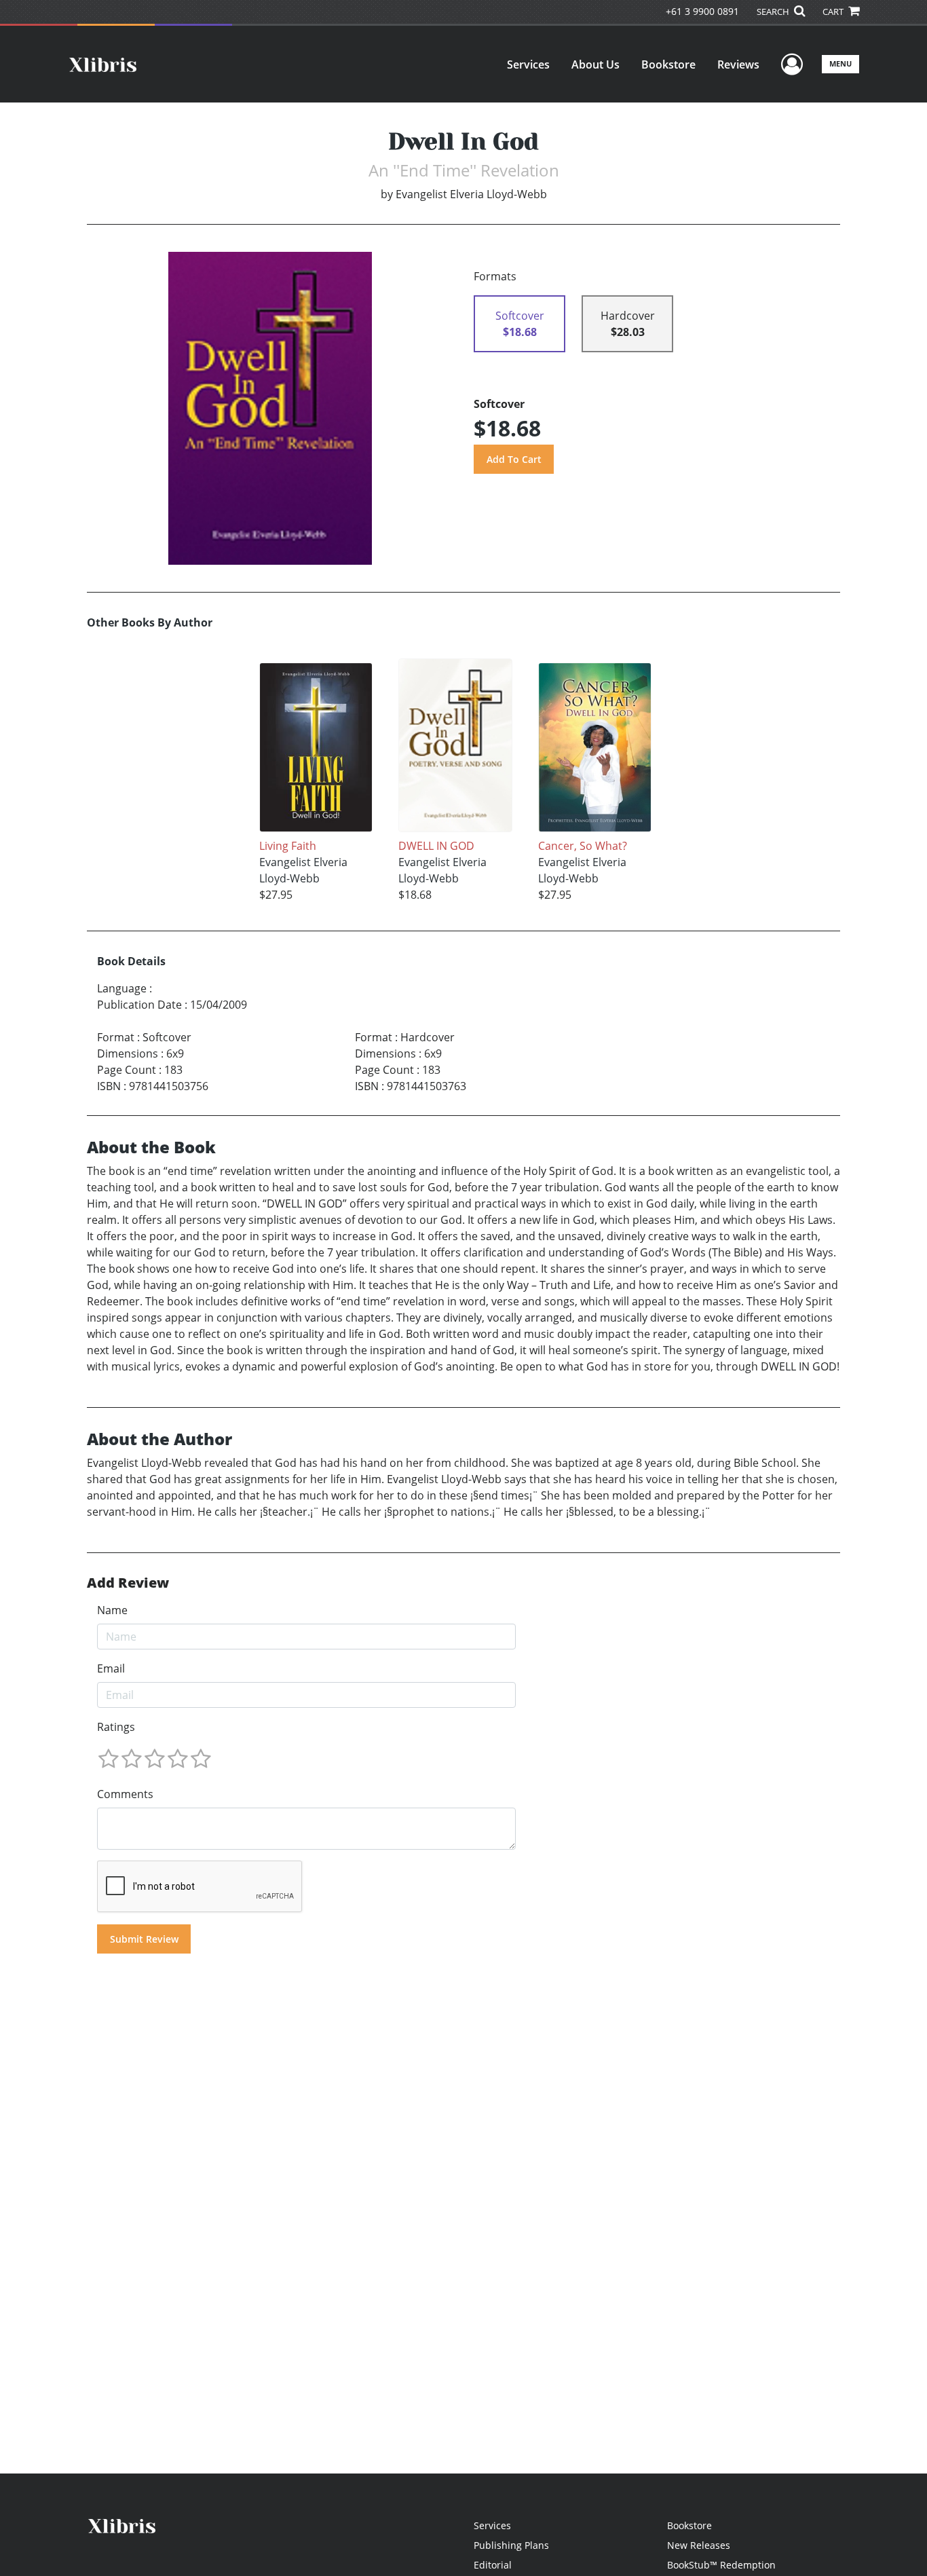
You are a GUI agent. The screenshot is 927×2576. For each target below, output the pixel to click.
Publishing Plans (511, 2545)
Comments (125, 1794)
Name (112, 1610)
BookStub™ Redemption (721, 2565)
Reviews (738, 64)
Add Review (128, 1583)
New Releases (699, 2545)
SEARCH (774, 12)
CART (834, 12)
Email (111, 1668)
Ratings (116, 1727)
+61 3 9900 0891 (702, 11)
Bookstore (668, 64)
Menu (840, 63)
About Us (595, 64)
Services (528, 64)
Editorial (493, 2565)
